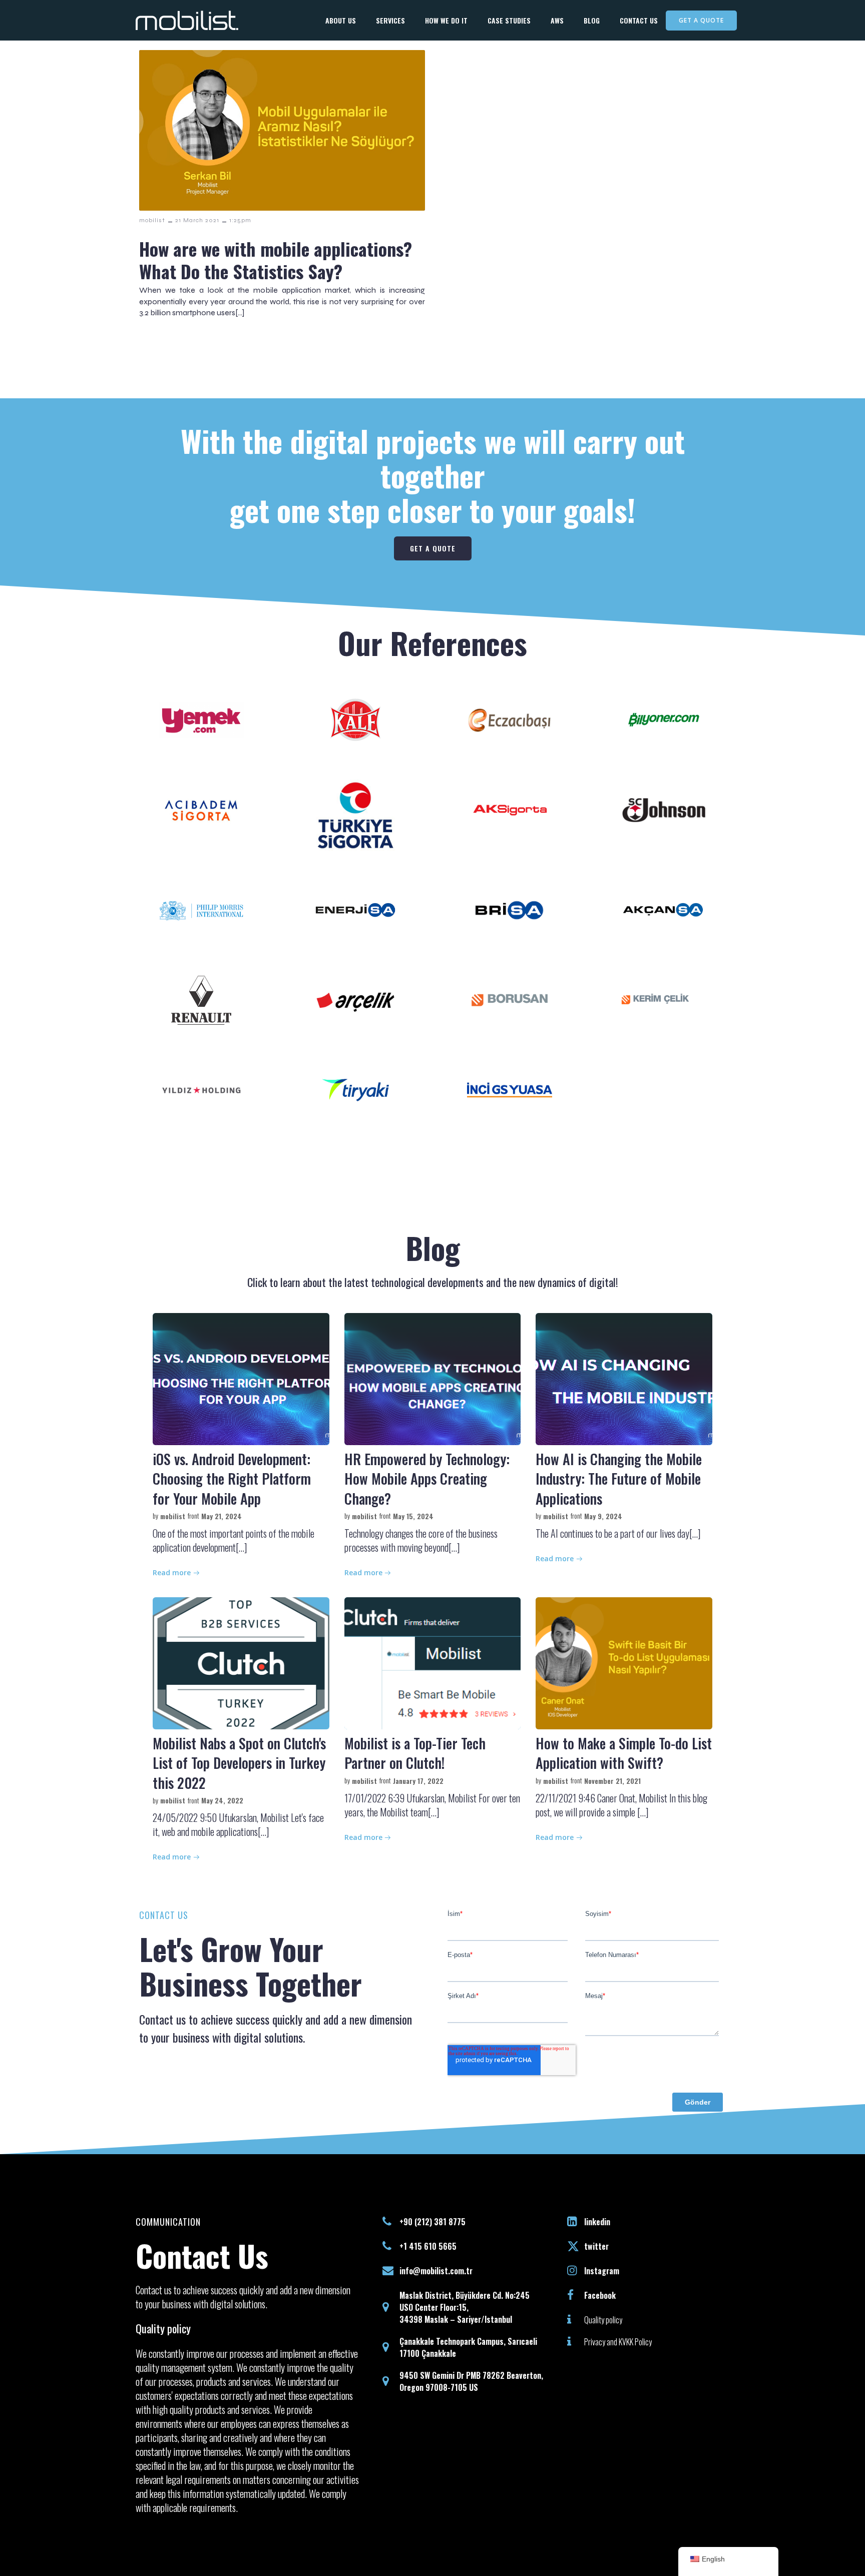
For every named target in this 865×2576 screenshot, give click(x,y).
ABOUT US (341, 20)
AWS (557, 20)
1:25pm (240, 220)
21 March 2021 (197, 220)
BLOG (592, 20)
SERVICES (390, 20)
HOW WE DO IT (446, 20)
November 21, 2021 (612, 1781)
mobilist (152, 220)
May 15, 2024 (413, 1516)
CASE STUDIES (509, 20)
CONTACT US (639, 20)
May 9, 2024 (603, 1516)
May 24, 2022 (222, 1800)
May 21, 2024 (222, 1516)
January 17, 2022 (418, 1781)
